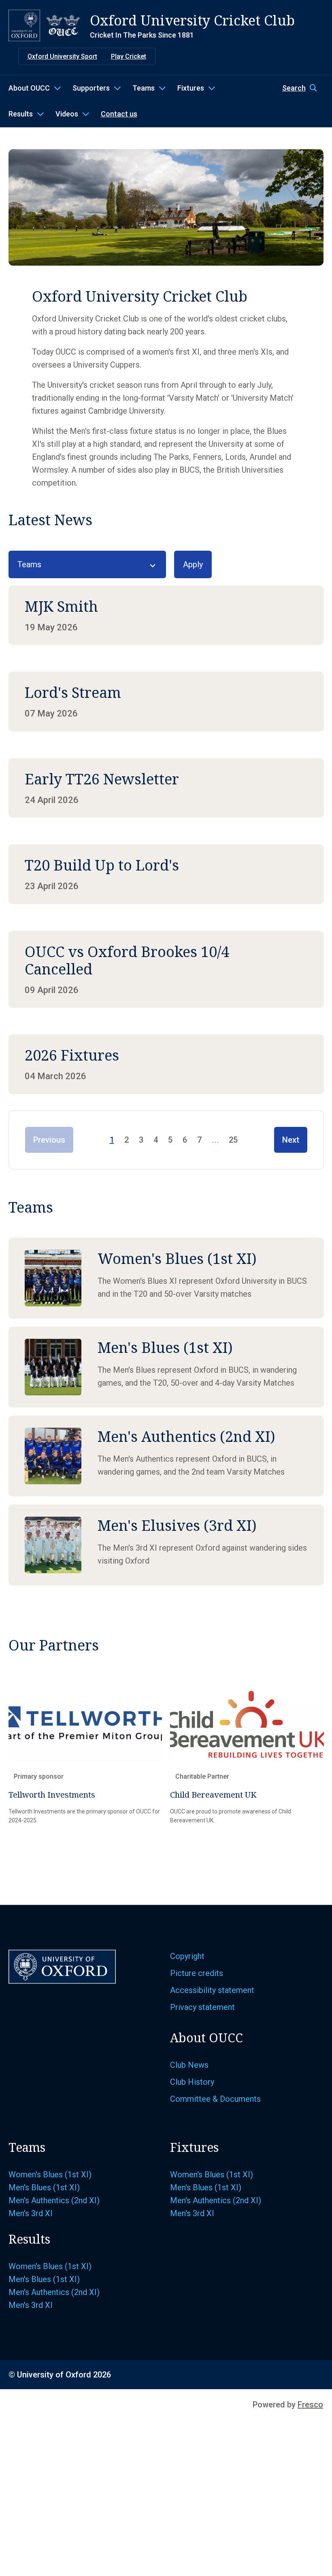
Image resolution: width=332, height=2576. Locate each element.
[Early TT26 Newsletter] (166, 788)
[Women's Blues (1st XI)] (166, 1278)
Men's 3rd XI (31, 2213)
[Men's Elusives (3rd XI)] (166, 1545)
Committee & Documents (215, 2099)
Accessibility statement (212, 1990)
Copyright (187, 1956)
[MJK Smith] (166, 615)
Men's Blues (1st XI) (44, 2187)
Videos (67, 114)
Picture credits (197, 1973)
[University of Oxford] (24, 25)
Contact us (119, 114)
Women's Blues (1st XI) (50, 2174)
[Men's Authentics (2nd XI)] (166, 1456)
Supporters (91, 88)
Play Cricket (129, 56)
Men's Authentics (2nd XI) (54, 2200)
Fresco (310, 2405)
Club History (192, 2082)
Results (21, 114)
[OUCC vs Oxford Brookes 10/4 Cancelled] (166, 969)
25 (233, 1140)
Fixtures (191, 88)
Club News (189, 2065)
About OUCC (29, 88)
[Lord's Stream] (166, 701)
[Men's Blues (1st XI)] (166, 1367)
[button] (303, 88)
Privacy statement (202, 2007)
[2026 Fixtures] (166, 1064)
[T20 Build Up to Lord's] (166, 874)
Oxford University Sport (62, 56)
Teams (144, 88)
